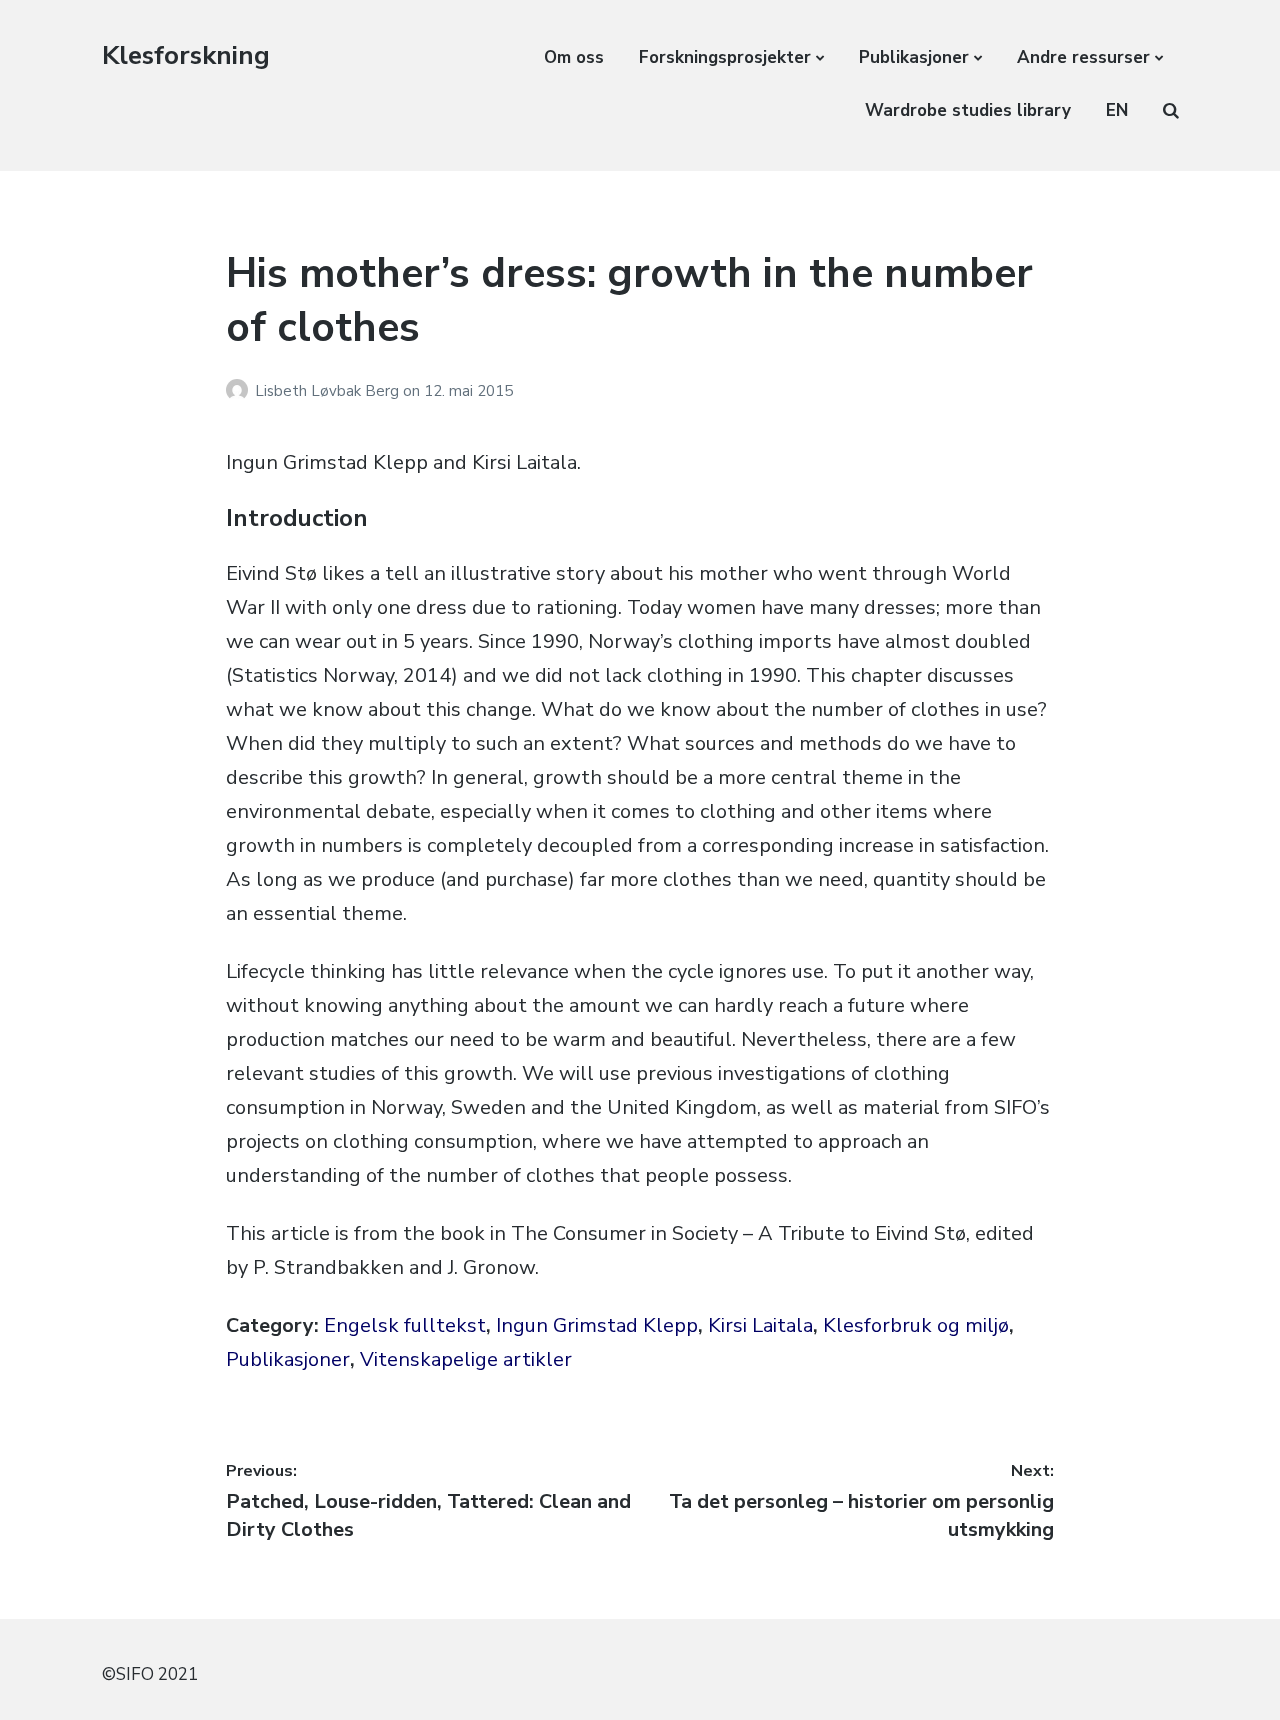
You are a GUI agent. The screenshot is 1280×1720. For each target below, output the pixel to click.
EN (1117, 110)
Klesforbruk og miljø (916, 1325)
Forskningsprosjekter (725, 57)
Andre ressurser (1083, 57)
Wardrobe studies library (968, 110)
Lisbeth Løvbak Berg (329, 391)
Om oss (574, 57)
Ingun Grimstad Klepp (597, 1325)
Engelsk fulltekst (405, 1325)
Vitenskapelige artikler (466, 1359)
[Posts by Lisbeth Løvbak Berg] (240, 391)
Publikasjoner (914, 57)
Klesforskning (186, 55)
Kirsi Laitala (760, 1325)
